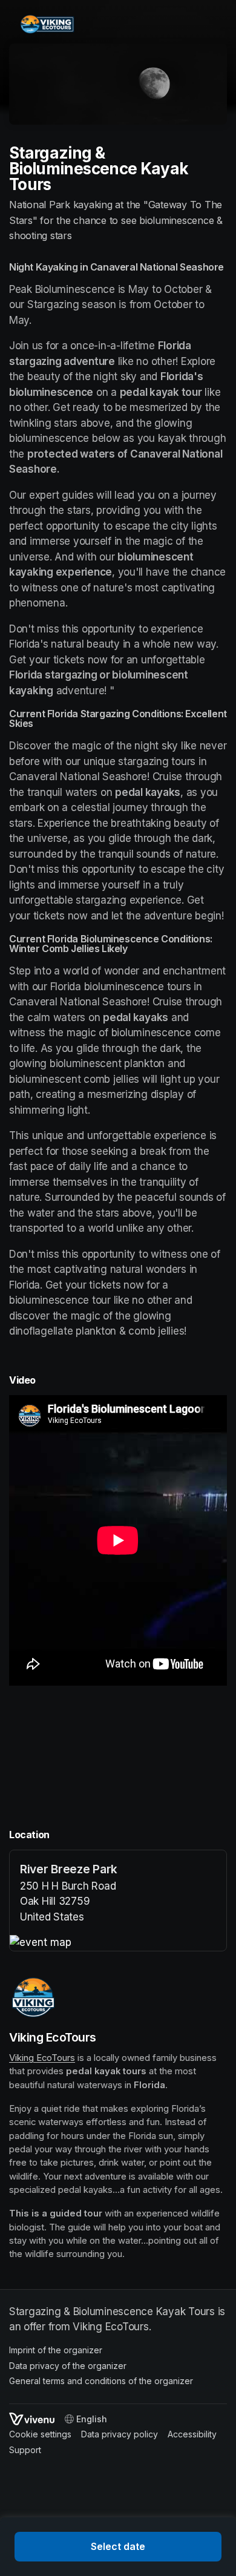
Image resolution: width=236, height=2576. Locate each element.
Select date (118, 2546)
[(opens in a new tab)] (118, 1943)
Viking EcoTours (42, 2058)
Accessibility (192, 2434)
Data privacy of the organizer (68, 2366)
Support (25, 2450)
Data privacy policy (120, 2434)
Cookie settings (40, 2434)
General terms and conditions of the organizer (101, 2381)
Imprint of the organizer (56, 2350)
